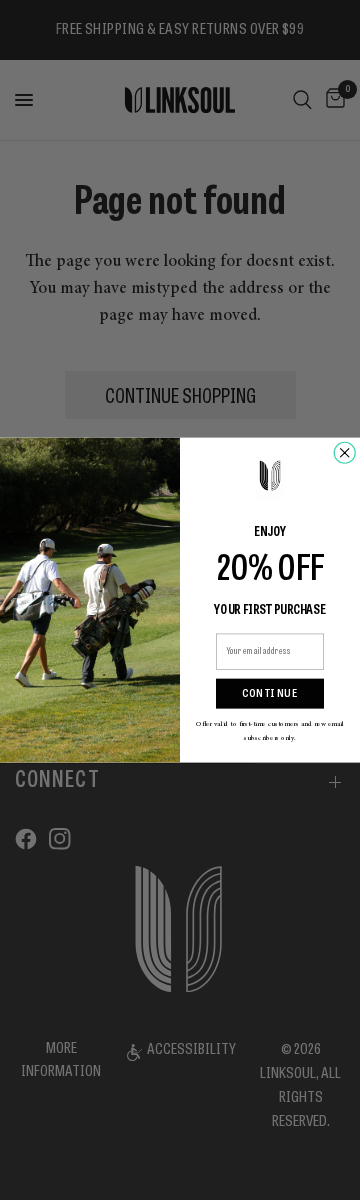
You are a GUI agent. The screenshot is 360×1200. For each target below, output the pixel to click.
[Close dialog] (344, 452)
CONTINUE (270, 693)
